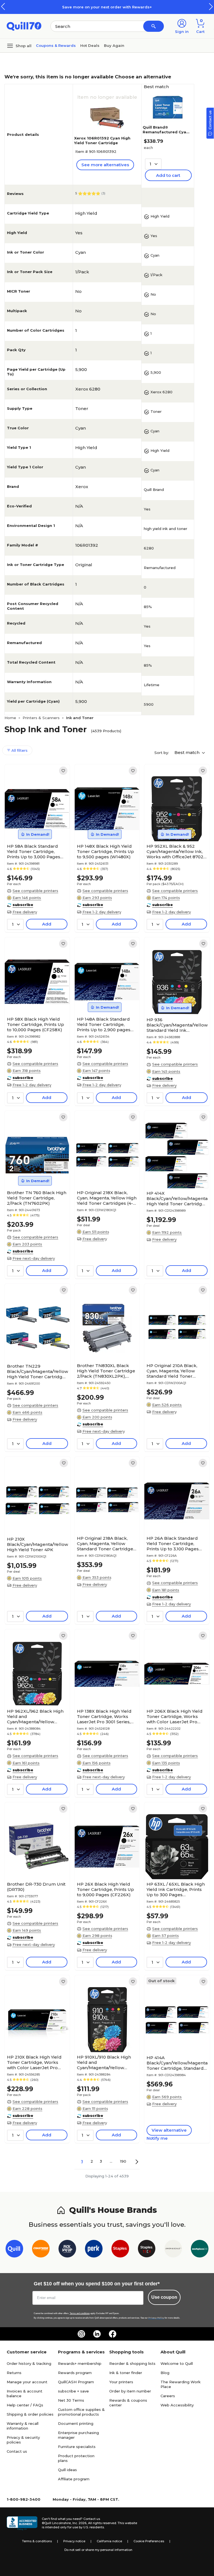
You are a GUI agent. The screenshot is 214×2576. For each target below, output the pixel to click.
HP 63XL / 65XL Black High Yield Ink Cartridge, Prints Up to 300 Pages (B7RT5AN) (176, 1889)
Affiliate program (74, 2479)
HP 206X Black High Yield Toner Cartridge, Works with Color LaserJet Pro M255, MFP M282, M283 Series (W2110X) (175, 1716)
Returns (14, 2373)
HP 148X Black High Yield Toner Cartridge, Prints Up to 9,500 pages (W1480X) (105, 851)
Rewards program (75, 2373)
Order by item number (130, 2391)
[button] (211, 7)
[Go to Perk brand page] (94, 2250)
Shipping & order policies (30, 2414)
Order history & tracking (29, 2363)
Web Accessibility (177, 2405)
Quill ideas (67, 2470)
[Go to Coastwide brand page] (41, 2250)
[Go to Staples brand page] (120, 2250)
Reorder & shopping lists (132, 2363)
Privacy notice (74, 2541)
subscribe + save (73, 2391)
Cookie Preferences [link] (149, 2541)
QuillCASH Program (76, 2382)
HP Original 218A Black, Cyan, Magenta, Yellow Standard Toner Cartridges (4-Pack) (106, 1544)
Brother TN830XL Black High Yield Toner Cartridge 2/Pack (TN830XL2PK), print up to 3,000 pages (106, 1371)
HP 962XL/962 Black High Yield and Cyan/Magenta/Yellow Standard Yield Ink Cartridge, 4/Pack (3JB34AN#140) (35, 1716)
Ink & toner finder (126, 2373)
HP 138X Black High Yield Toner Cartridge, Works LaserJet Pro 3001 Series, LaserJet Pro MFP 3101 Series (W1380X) (104, 1716)
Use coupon (164, 2297)
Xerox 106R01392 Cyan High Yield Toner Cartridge (102, 140)
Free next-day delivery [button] (34, 1258)
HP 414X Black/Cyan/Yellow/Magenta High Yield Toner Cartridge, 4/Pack (177, 1198)
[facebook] (113, 2334)
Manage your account (27, 2382)
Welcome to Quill (177, 2363)
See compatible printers (35, 891)
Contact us (17, 2451)
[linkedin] (97, 2334)
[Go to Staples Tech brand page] (147, 2250)
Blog (165, 2373)
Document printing (76, 2423)
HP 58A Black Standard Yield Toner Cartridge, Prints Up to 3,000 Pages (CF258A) (34, 851)
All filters (19, 750)
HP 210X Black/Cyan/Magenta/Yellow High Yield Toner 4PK (37, 1544)
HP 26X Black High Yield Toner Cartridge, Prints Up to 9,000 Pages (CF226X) (105, 1889)
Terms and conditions (80, 2313)
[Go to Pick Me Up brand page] (67, 2250)
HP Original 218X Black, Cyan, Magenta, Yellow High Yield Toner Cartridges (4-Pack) (107, 1198)
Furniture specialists (77, 2447)
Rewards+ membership (80, 2363)
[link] (63, 771)
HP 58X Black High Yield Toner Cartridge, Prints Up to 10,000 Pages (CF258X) (36, 1024)
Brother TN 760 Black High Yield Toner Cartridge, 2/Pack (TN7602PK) (37, 1198)
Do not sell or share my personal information (98, 2550)
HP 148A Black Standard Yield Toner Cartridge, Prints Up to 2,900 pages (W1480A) (104, 1024)
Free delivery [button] (25, 912)
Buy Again (114, 45)
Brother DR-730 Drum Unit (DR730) (36, 1887)
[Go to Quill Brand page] (14, 2250)
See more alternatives (105, 165)
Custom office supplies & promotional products (81, 2412)
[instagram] (81, 2334)
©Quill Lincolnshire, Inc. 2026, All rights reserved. (79, 2523)
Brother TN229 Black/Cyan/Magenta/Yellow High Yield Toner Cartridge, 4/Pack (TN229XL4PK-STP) (37, 1371)
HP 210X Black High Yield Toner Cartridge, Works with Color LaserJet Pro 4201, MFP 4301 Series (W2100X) (34, 2062)
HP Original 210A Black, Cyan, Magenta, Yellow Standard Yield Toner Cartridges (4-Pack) (172, 1371)
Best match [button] (188, 752)
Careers (168, 2396)
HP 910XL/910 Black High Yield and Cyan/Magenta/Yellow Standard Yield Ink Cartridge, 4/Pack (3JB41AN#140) (104, 2062)
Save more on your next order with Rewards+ (107, 7)
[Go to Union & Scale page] (173, 2250)
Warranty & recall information (23, 2426)
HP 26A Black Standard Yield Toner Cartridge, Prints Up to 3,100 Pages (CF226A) (173, 1544)
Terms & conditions (37, 2541)
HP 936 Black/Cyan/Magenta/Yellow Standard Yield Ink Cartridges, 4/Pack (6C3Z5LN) (177, 1025)
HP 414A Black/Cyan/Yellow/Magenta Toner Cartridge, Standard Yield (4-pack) (177, 2063)
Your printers (121, 2382)
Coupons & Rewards (56, 45)
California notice (109, 2541)
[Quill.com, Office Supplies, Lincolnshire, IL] (22, 2523)
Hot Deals (90, 45)
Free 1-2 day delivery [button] (102, 912)
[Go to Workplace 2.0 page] (200, 2250)
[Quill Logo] (24, 26)
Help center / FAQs (25, 2405)
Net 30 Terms (71, 2400)
